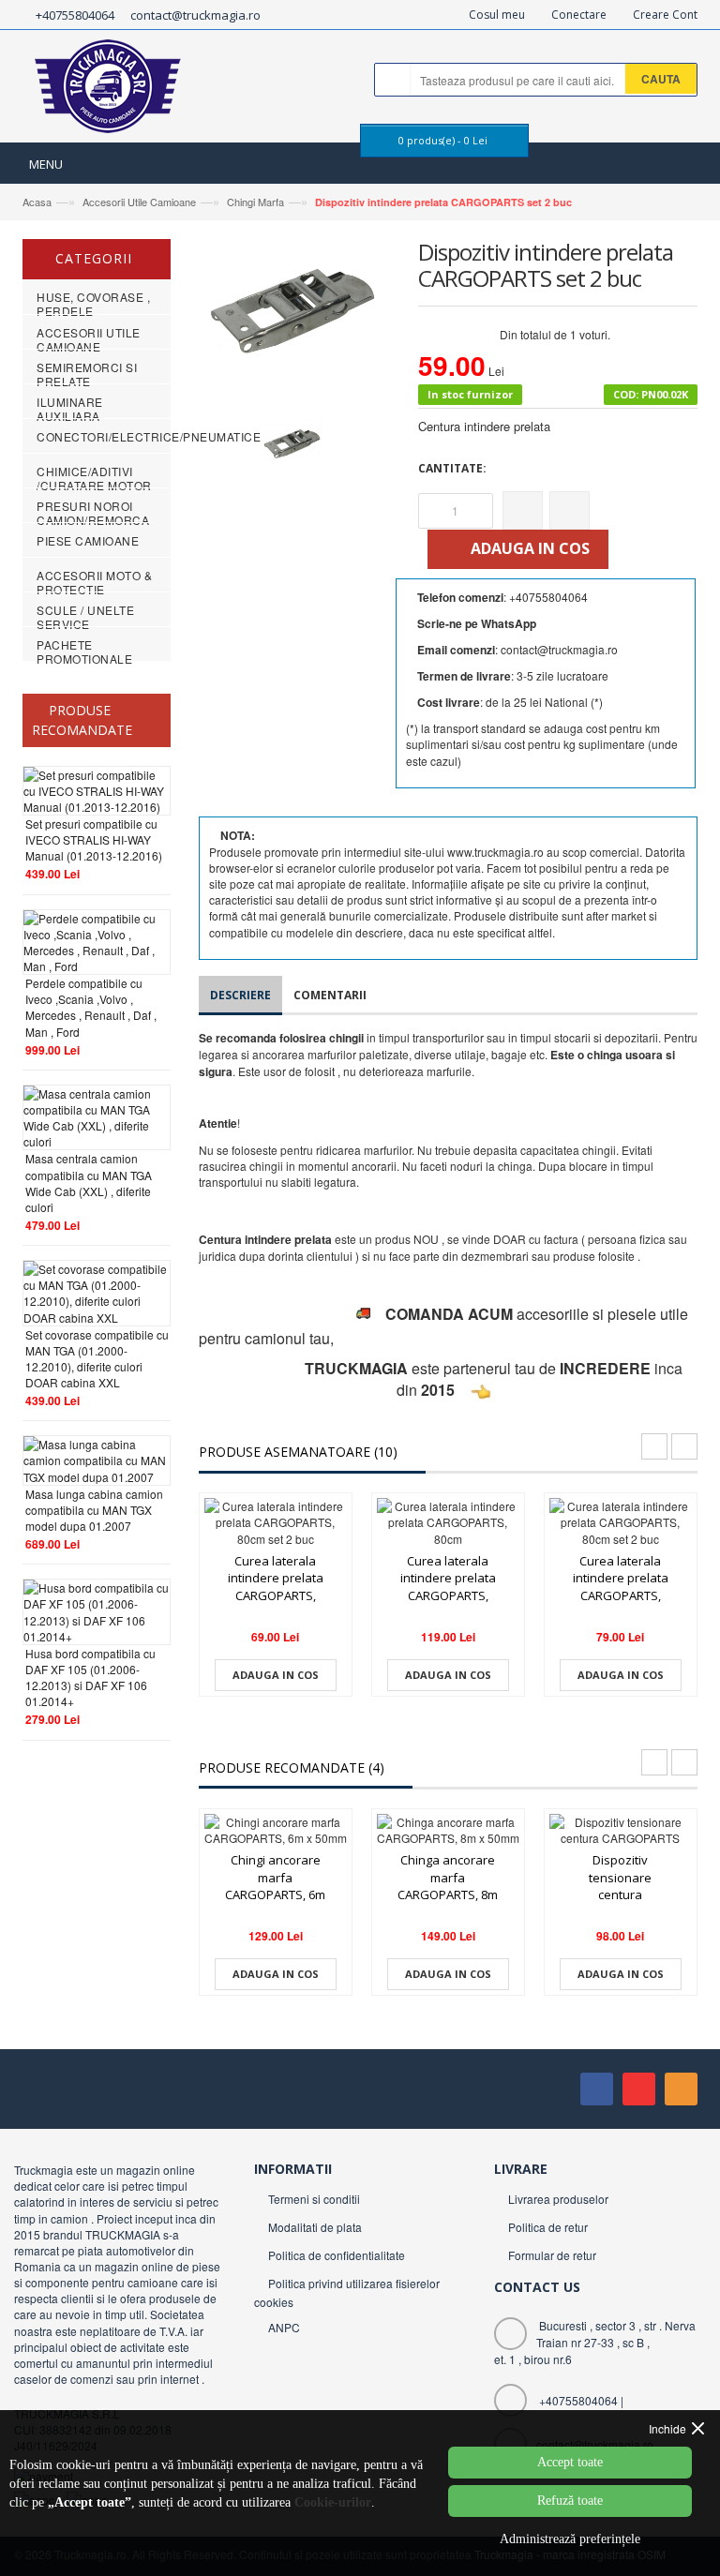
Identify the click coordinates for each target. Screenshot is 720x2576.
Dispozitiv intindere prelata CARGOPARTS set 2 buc (443, 202)
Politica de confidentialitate (337, 2255)
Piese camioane (88, 540)
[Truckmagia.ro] (109, 91)
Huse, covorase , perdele (93, 304)
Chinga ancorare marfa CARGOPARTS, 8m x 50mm (448, 1886)
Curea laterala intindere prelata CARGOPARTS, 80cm (448, 1587)
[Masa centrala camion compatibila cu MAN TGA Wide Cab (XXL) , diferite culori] (97, 1115)
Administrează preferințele (570, 2539)
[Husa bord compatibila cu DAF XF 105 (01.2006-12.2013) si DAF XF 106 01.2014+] (97, 1610)
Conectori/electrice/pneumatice (149, 436)
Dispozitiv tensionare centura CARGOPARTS (620, 1886)
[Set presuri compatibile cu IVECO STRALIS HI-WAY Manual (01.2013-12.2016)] (97, 788)
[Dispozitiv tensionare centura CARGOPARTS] (621, 1830)
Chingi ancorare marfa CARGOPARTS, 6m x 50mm (275, 1886)
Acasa (37, 202)
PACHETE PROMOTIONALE (84, 651)
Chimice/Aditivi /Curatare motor (94, 478)
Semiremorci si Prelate (87, 374)
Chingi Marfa (254, 202)
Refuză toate (570, 2501)
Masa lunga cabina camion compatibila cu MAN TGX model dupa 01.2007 (94, 1510)
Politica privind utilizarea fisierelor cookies (347, 2292)
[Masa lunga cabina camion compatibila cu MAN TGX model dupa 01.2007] (97, 1458)
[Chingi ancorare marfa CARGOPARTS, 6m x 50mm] (276, 1830)
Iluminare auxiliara (70, 409)
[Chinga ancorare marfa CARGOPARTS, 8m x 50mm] (448, 1830)
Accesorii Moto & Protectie (94, 582)
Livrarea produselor (558, 2199)
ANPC (284, 2327)
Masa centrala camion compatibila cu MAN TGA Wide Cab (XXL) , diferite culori (89, 1182)
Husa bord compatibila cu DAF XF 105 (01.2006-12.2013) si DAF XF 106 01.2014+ (90, 1677)
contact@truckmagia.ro (195, 15)
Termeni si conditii (314, 2199)
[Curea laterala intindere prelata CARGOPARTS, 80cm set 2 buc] (276, 1522)
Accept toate (570, 2462)
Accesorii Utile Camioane (139, 202)
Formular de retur (552, 2255)
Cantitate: (452, 468)
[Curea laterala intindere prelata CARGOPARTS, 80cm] (448, 1522)
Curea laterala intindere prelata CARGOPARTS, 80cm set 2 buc (276, 1587)
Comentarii (330, 995)
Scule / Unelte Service (85, 617)
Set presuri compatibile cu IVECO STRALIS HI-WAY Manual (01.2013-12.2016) (94, 839)
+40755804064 (75, 15)
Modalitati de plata (315, 2227)
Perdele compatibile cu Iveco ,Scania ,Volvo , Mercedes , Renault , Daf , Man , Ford (91, 1007)
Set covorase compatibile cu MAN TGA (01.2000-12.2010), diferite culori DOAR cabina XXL (97, 1358)
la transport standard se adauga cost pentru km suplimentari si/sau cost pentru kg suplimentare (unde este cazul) (542, 744)
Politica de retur (548, 2227)
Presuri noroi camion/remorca (93, 513)
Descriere (240, 995)
